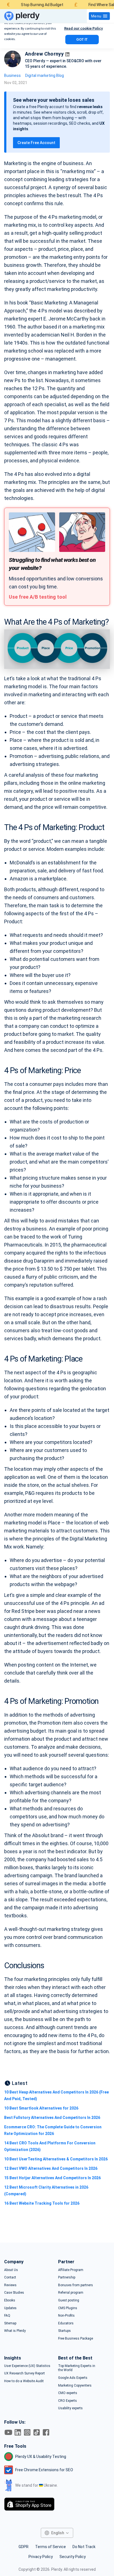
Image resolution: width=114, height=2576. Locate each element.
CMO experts (68, 2393)
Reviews (10, 2285)
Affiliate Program (71, 2270)
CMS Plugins (68, 2308)
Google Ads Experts (73, 2378)
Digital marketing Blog (45, 75)
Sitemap (10, 2323)
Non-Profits (66, 2316)
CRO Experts (68, 2401)
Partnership (67, 2277)
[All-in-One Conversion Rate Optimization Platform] (22, 16)
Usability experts (70, 2408)
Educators (66, 2323)
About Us (11, 2270)
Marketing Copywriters (75, 2385)
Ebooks (10, 2300)
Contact (10, 2277)
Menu (96, 16)
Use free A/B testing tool (38, 597)
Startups (64, 2331)
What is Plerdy (57, 2567)
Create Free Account (36, 143)
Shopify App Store (33, 2504)
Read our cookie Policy (84, 28)
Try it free (57, 2552)
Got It (82, 40)
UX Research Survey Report (24, 2373)
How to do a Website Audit (24, 2381)
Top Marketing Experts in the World (77, 2368)
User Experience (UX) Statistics (27, 2366)
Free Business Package (76, 2338)
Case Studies (14, 2293)
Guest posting (69, 2300)
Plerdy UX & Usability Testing (41, 2457)
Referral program (71, 2293)
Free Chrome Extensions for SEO (44, 2470)
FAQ (7, 2316)
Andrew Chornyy (44, 54)
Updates (10, 2308)
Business (12, 75)
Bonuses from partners (76, 2285)
